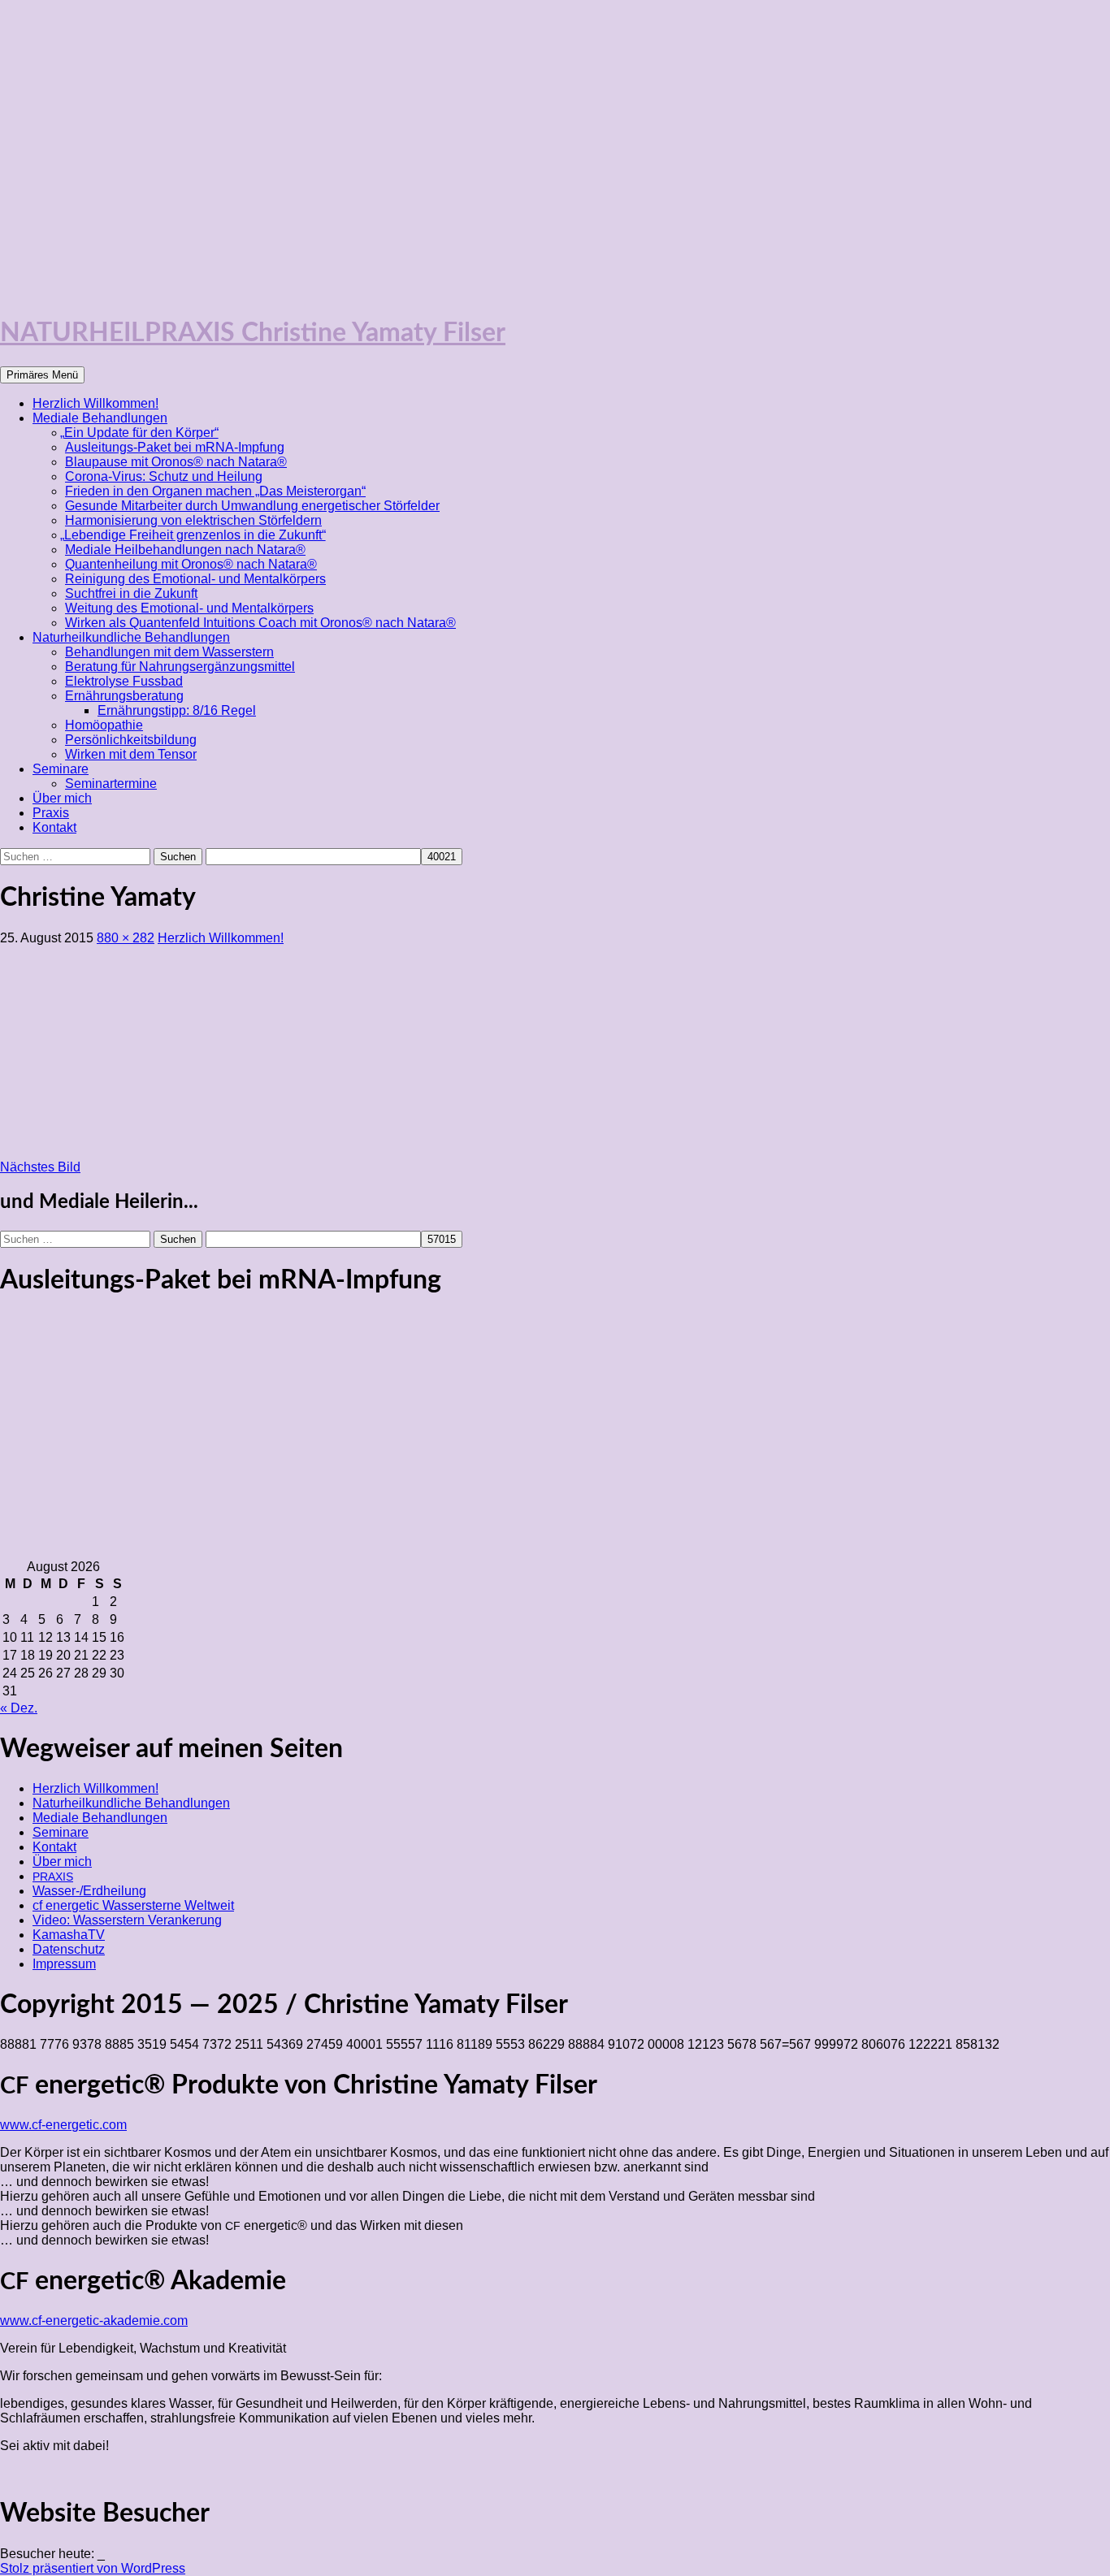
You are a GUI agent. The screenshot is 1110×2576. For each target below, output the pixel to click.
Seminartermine (111, 784)
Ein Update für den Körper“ (142, 433)
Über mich (62, 798)
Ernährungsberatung (124, 696)
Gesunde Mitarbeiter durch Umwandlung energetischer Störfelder (252, 506)
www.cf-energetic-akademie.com (94, 2321)
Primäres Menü (42, 375)
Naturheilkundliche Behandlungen (131, 637)
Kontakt (54, 827)
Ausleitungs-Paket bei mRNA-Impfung (175, 447)
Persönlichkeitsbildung (131, 740)
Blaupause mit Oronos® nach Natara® (176, 462)
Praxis (51, 813)
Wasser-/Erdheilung (89, 1891)
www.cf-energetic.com (63, 2125)
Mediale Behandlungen (100, 418)
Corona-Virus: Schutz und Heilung (164, 476)
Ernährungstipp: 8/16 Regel (177, 710)
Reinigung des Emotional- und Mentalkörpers (195, 579)
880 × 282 (126, 938)
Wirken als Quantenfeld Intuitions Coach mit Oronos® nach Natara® (260, 623)
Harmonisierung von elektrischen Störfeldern (193, 520)
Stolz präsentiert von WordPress (93, 2568)
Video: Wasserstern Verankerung (127, 1920)
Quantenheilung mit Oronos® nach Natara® (191, 564)
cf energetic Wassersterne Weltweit (133, 1905)
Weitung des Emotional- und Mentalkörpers (189, 608)
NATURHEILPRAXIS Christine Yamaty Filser (253, 333)
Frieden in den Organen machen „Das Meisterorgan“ (215, 491)
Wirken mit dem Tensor (131, 754)
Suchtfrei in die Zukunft (131, 593)
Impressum (64, 1964)
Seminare (61, 769)
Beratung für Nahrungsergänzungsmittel (180, 667)
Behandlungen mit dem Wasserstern (169, 652)
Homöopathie (104, 725)
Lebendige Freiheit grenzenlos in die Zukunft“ (195, 535)
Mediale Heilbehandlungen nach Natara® (185, 550)
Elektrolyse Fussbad (124, 681)
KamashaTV (69, 1935)
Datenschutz (69, 1949)
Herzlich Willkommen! (95, 403)
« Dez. (19, 1708)
